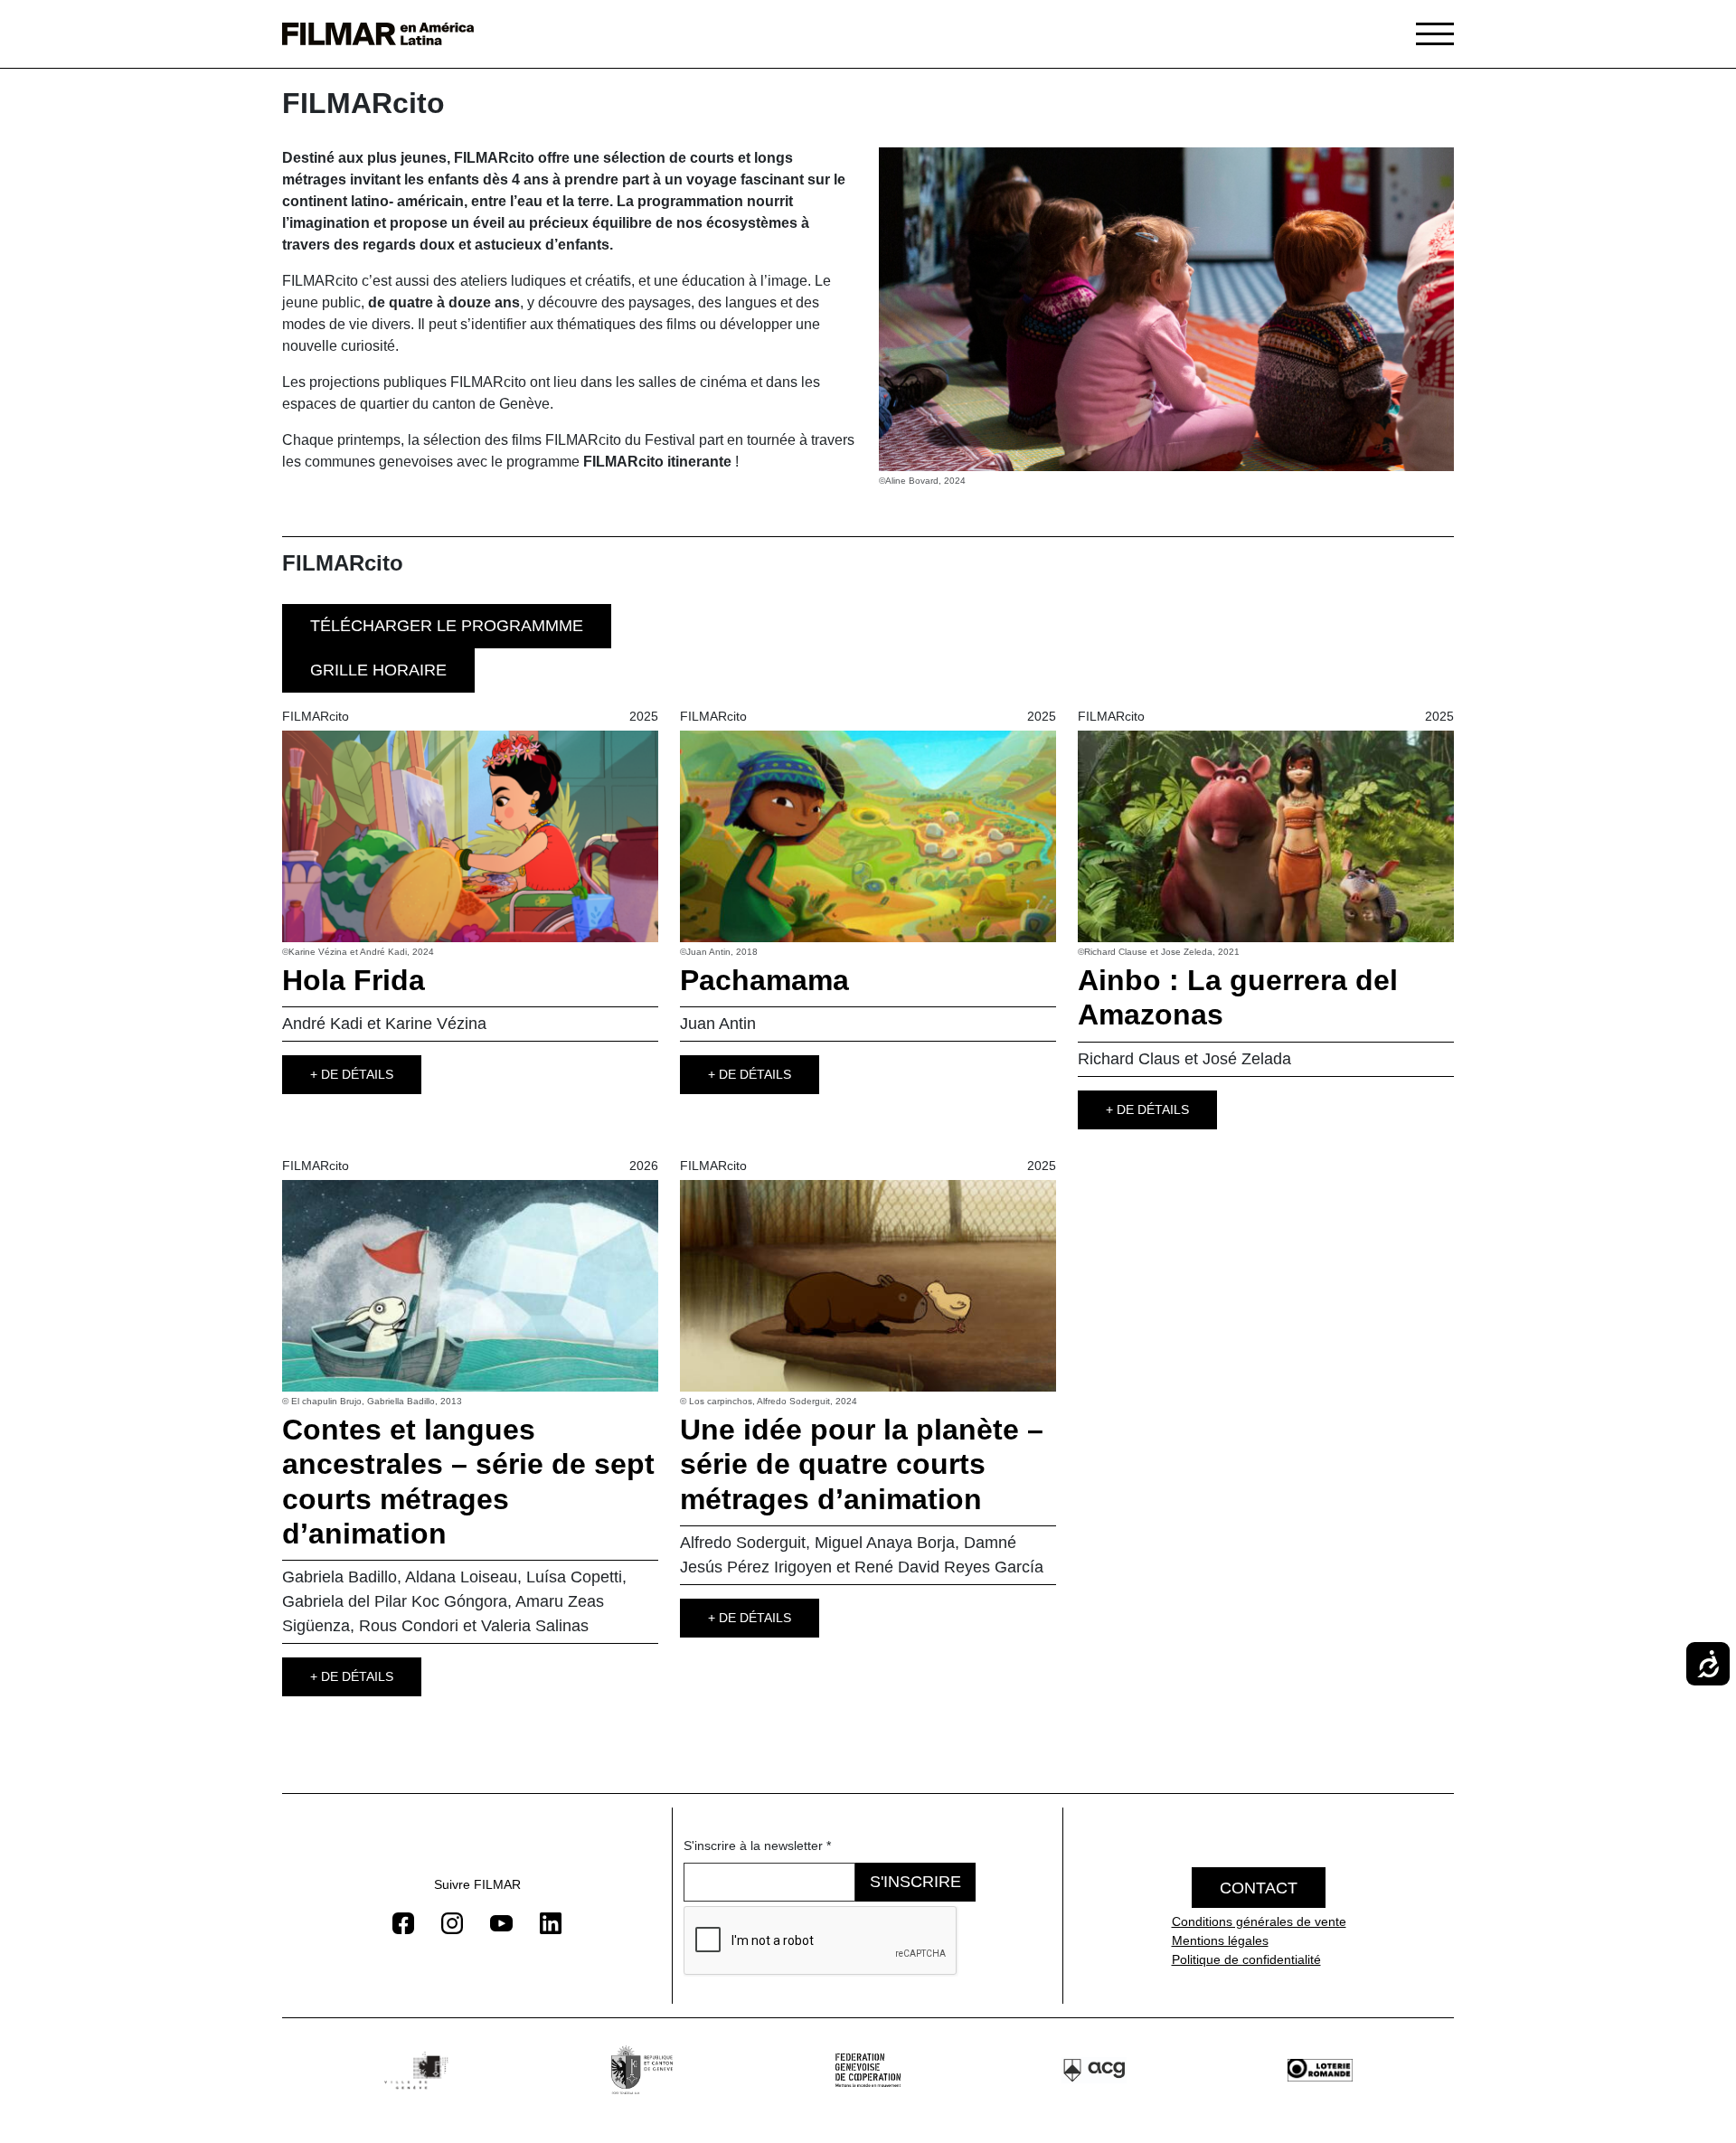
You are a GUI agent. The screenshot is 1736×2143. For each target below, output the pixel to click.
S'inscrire (915, 1882)
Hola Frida (354, 980)
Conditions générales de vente (1259, 1921)
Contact (1259, 1888)
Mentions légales (1220, 1940)
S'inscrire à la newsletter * (757, 1846)
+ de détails (352, 1074)
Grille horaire (378, 670)
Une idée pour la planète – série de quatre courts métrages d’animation (862, 1464)
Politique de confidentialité (1246, 1959)
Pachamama (764, 980)
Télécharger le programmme (447, 626)
